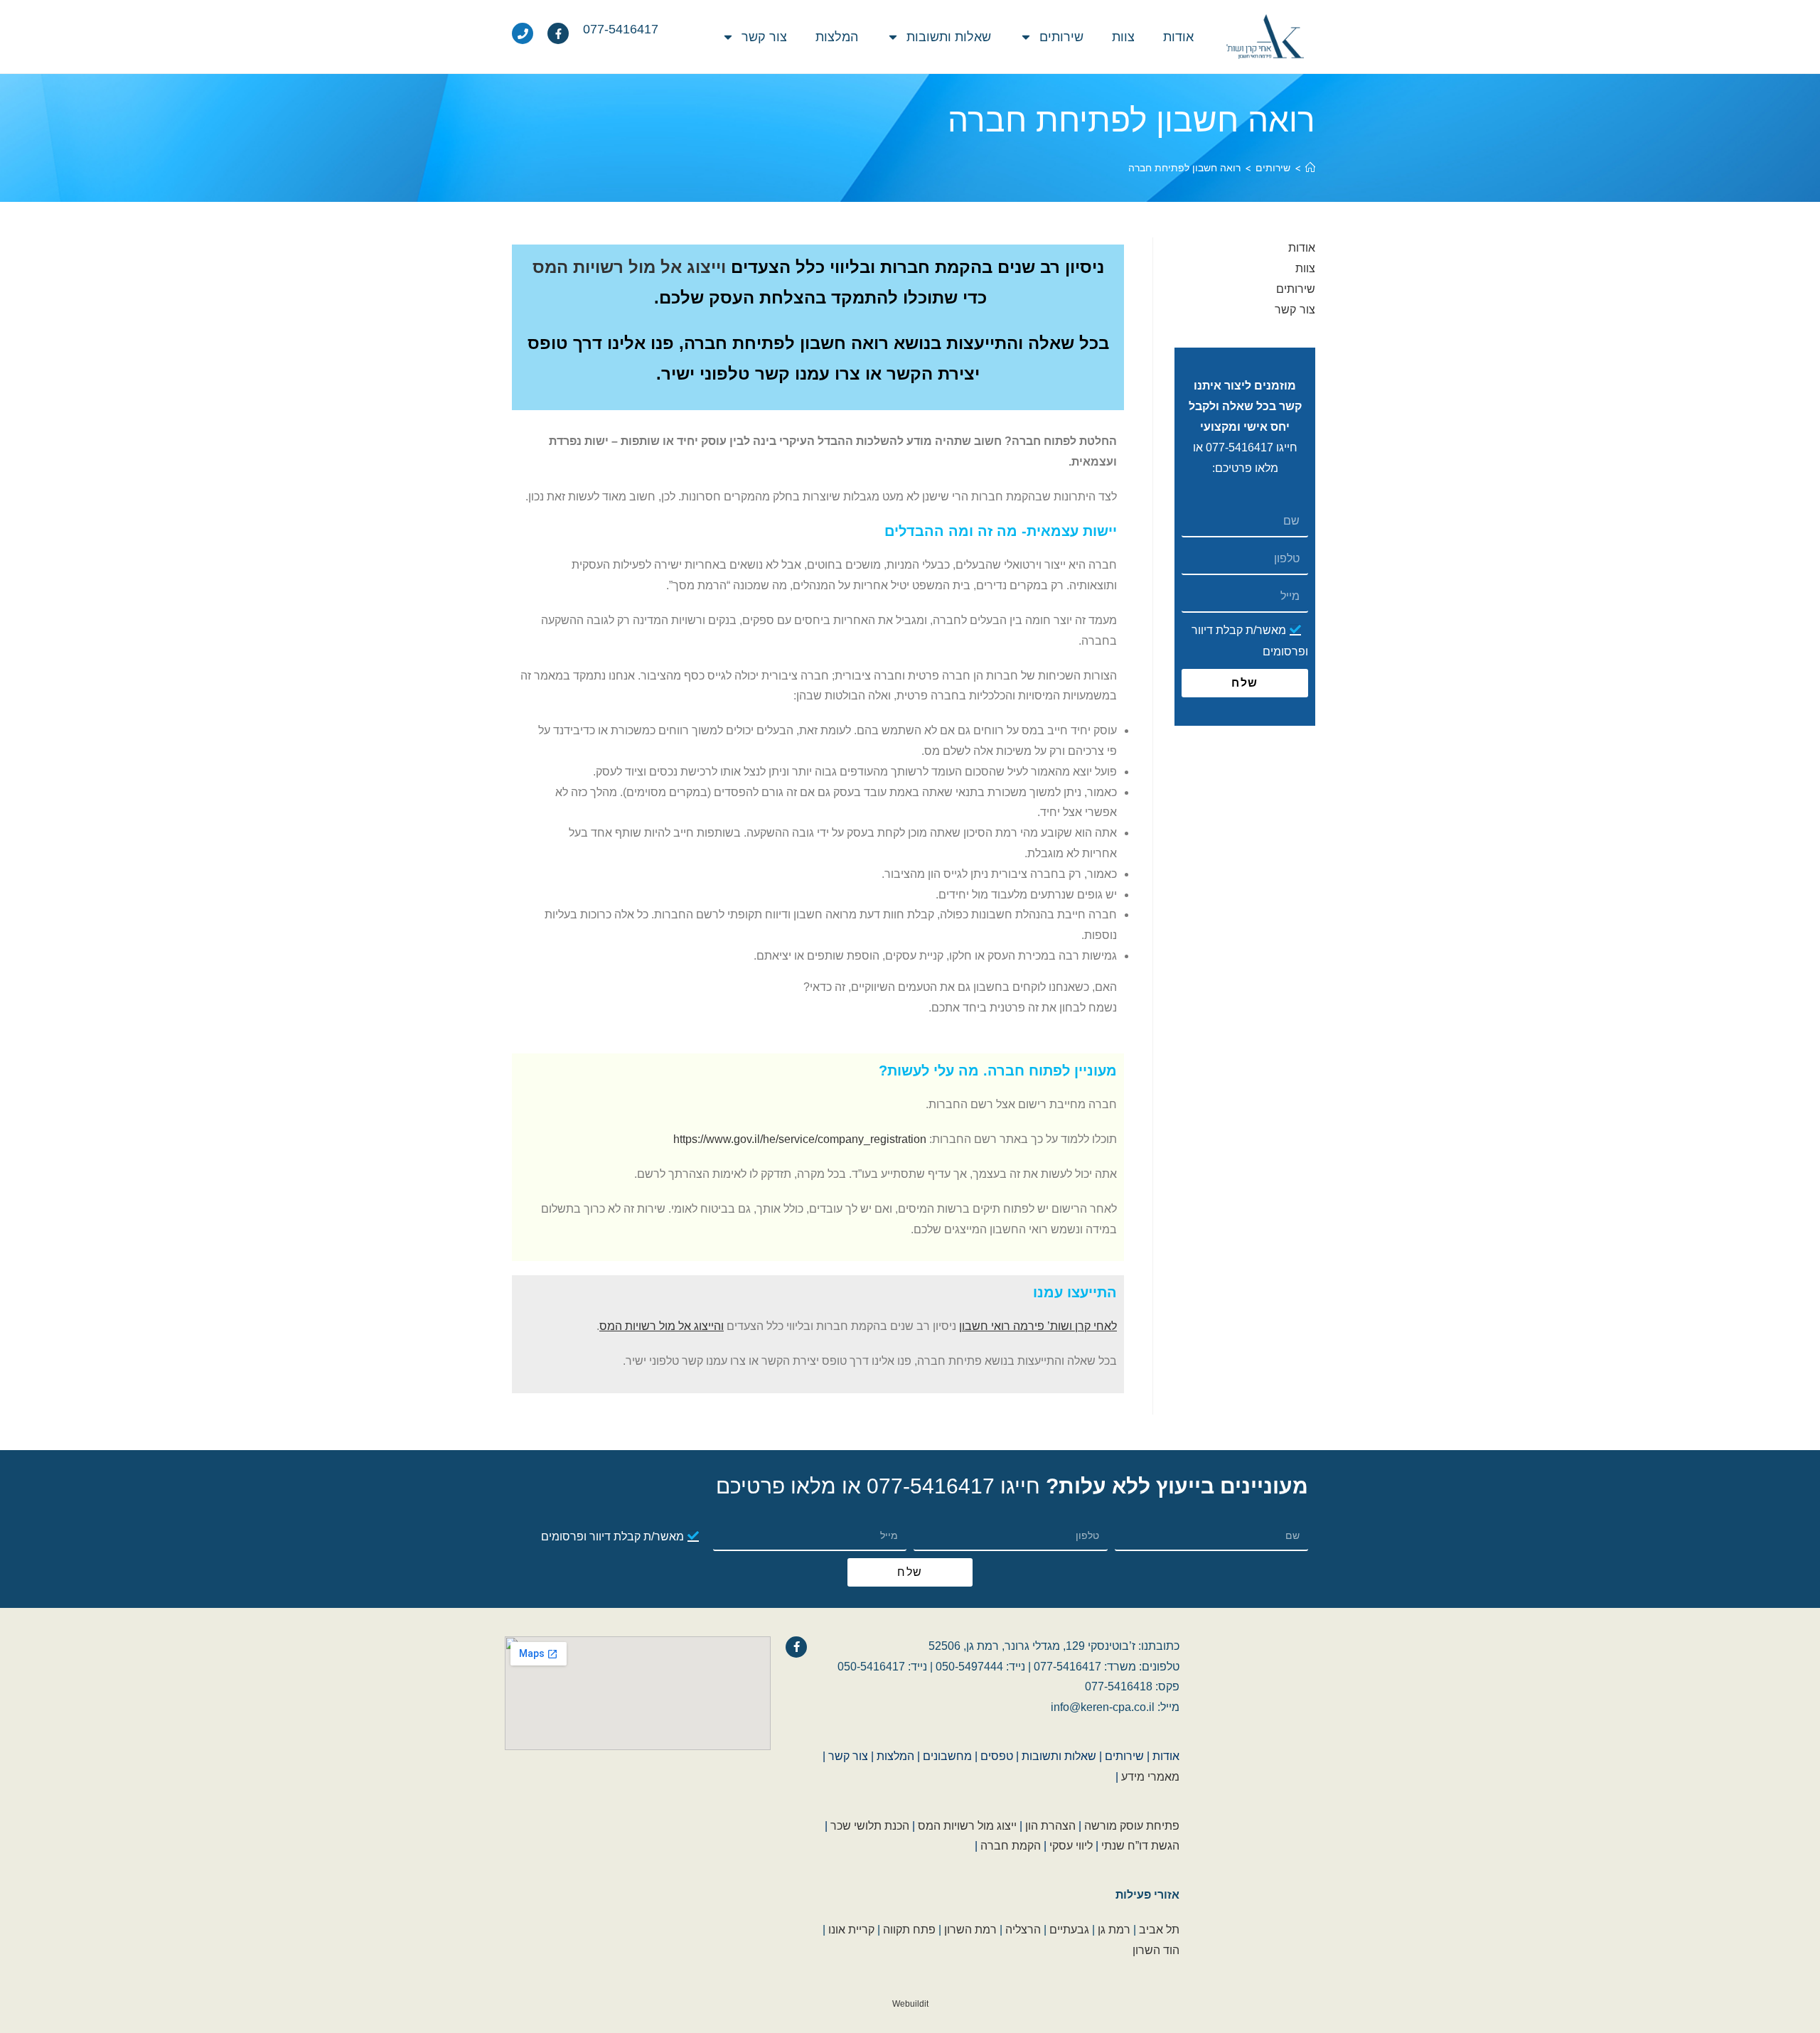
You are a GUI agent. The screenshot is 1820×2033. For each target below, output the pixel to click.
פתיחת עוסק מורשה (1132, 1826)
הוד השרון (1156, 1950)
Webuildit (910, 2004)
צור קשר (764, 37)
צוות (1123, 37)
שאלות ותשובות (949, 37)
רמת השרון (970, 1930)
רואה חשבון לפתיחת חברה (1184, 167)
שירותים (1061, 37)
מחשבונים (947, 1756)
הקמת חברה (1011, 1846)
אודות (1178, 37)
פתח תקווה (909, 1930)
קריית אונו (851, 1930)
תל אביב (1159, 1930)
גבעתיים (1069, 1930)
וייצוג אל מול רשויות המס (629, 267)
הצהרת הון (1050, 1826)
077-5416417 (1240, 447)
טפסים (997, 1756)
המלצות (837, 37)
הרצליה (1023, 1930)
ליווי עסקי (1071, 1846)
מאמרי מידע (1150, 1777)
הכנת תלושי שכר (870, 1826)
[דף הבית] (1310, 167)
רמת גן (1114, 1930)
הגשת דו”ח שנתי (1140, 1846)
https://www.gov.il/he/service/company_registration (800, 1139)
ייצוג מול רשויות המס (967, 1826)
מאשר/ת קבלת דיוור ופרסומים (612, 1536)
